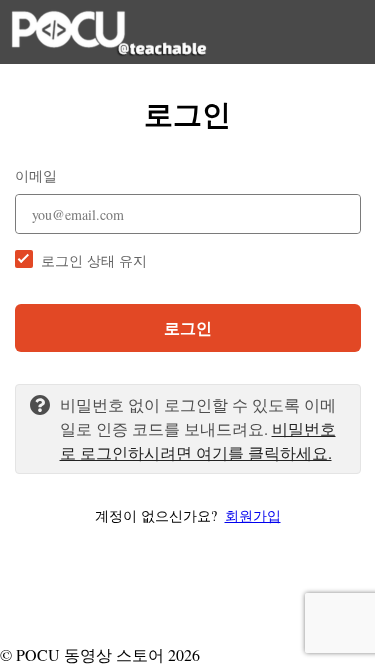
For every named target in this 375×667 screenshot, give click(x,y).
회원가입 (253, 515)
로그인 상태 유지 (94, 260)
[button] (188, 516)
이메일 (36, 175)
